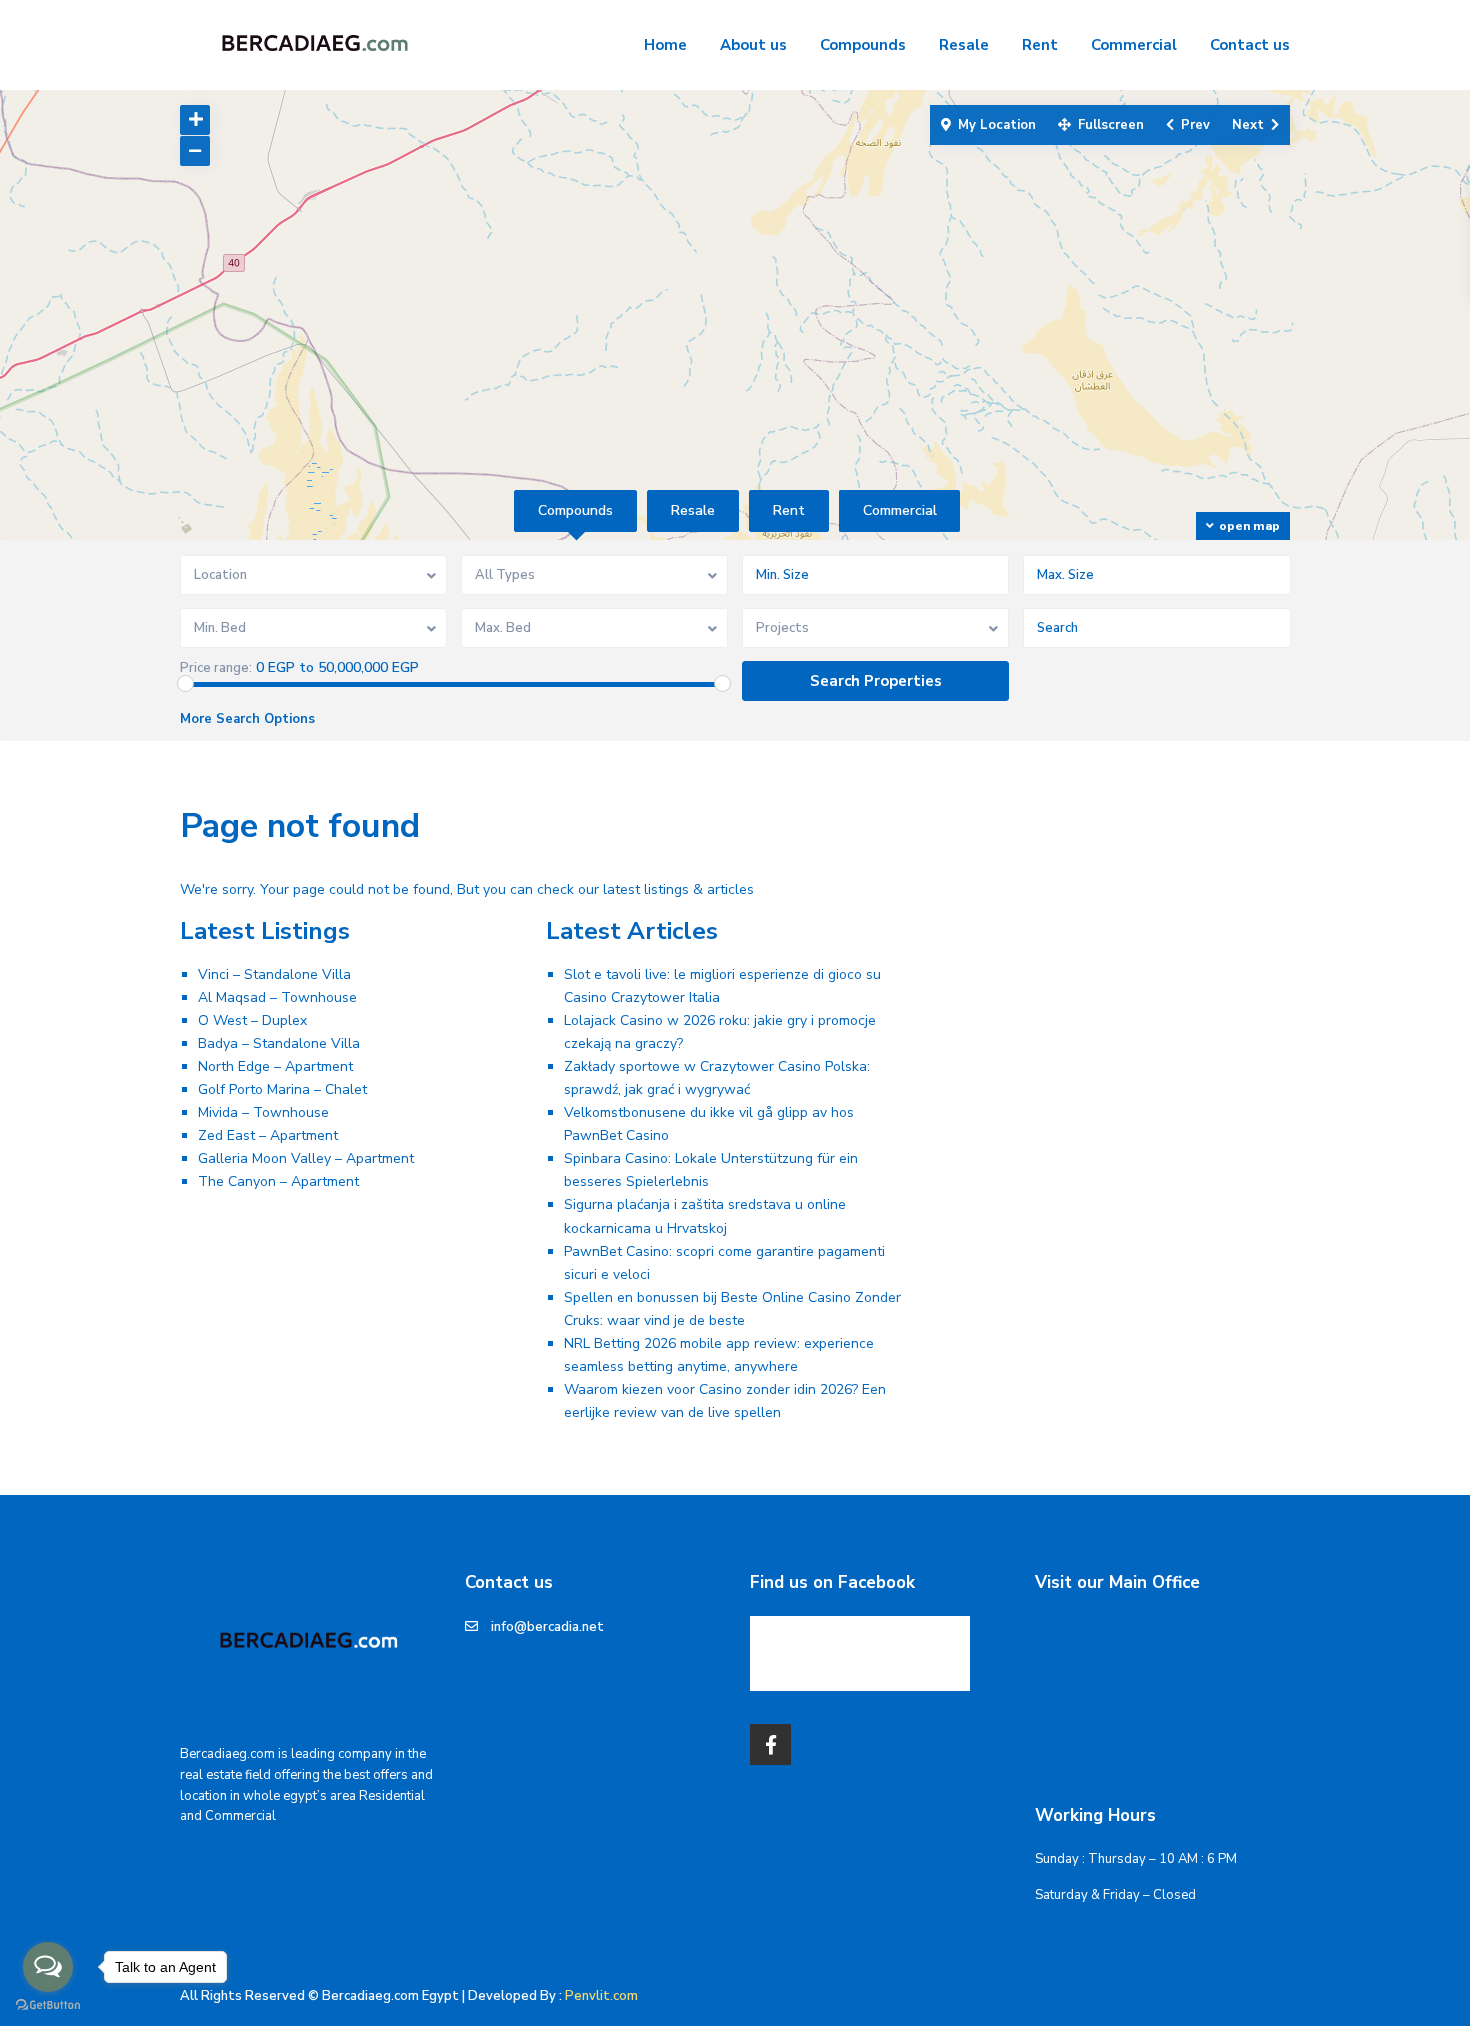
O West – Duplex (252, 1020)
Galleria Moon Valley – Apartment (306, 1158)
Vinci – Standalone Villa (274, 974)
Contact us (1250, 45)
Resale (964, 45)
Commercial (1134, 45)
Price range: (216, 668)
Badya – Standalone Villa (279, 1043)
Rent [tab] (789, 510)
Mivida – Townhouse (263, 1112)
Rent (1040, 45)
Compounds (863, 45)
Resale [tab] (693, 510)
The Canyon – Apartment (278, 1181)
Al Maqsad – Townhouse (277, 997)
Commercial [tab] (900, 510)
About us (753, 45)
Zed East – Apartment (268, 1135)
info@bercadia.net (547, 1627)
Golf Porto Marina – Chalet (282, 1089)
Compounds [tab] (575, 510)
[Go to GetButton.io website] (48, 2005)
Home (665, 45)
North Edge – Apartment (275, 1066)
